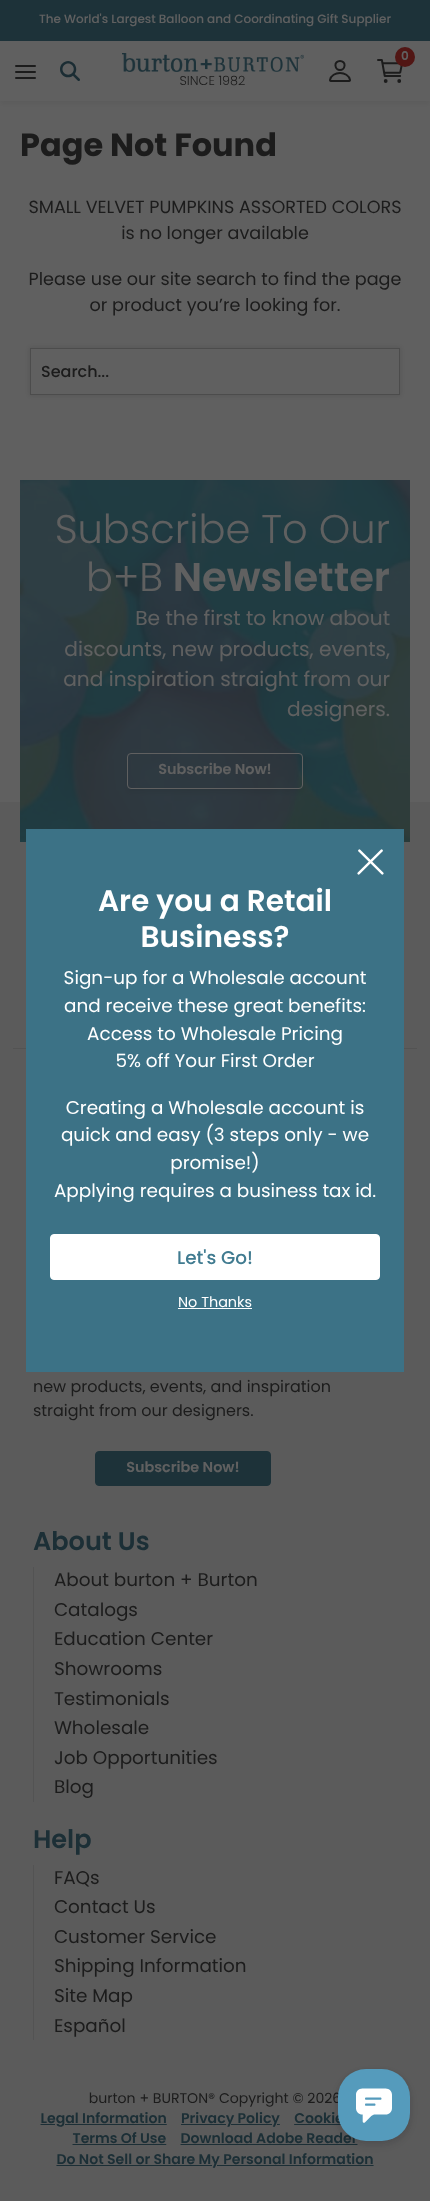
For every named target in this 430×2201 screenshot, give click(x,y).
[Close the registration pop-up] (370, 862)
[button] (374, 2105)
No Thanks (215, 1303)
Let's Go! (215, 1258)
